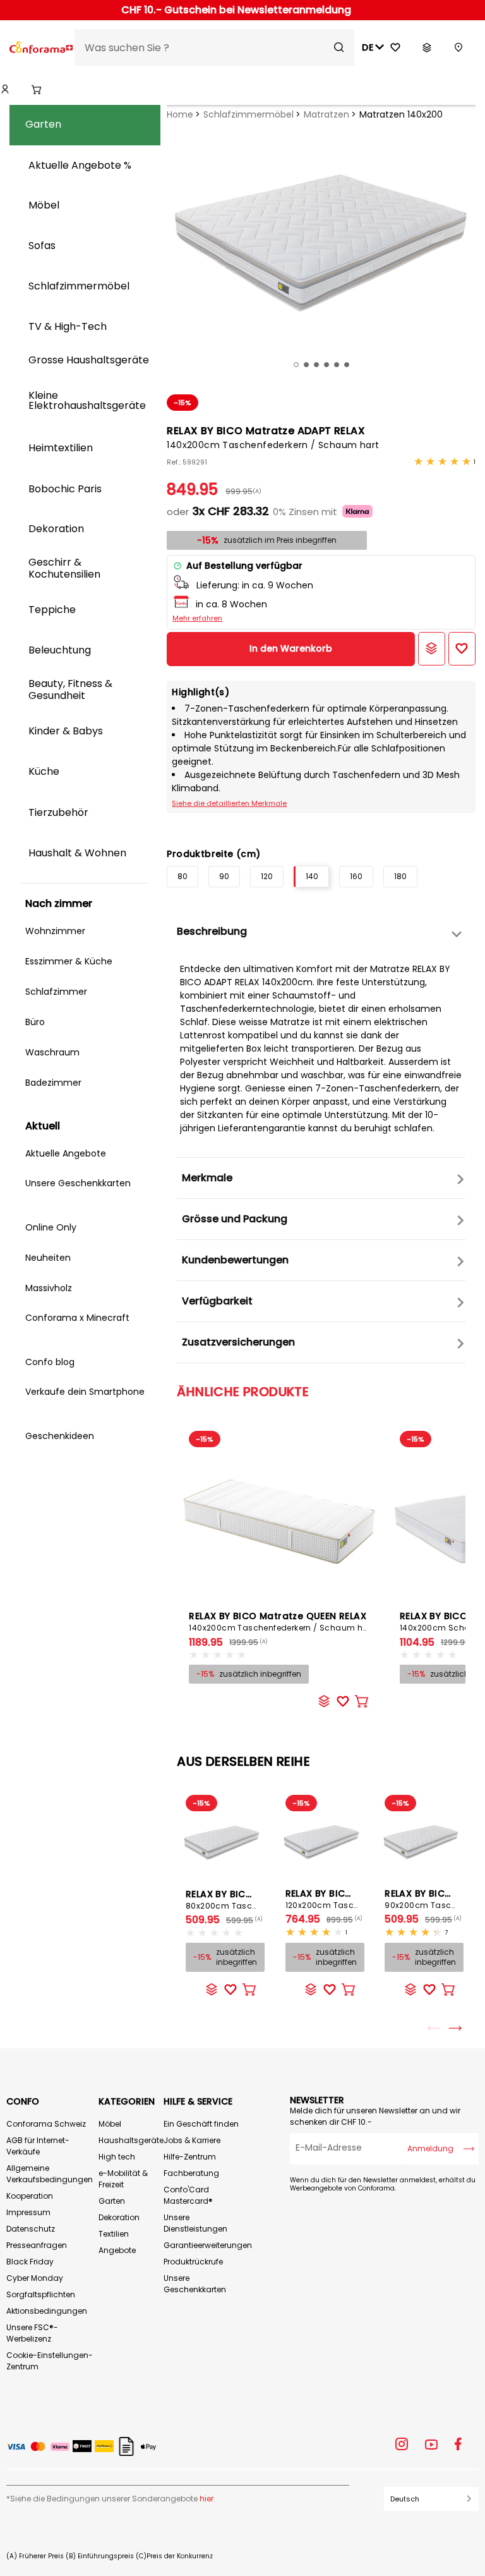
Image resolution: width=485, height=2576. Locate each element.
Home (180, 114)
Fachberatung (191, 2173)
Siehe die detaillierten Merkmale (229, 803)
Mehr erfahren (197, 618)
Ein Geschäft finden (201, 2124)
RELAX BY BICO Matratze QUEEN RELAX (280, 1621)
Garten (112, 2201)
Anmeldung (430, 2148)
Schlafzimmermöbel (248, 114)
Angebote (117, 2250)
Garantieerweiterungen (208, 2245)
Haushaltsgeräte (131, 2140)
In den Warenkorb (291, 648)
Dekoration (119, 2217)
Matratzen (326, 114)
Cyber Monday (35, 2278)
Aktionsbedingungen (47, 2311)
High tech (117, 2157)
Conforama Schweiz (46, 2124)
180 (400, 876)
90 (224, 876)
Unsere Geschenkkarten (195, 2284)
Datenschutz (31, 2229)
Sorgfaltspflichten (41, 2294)
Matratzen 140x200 (401, 114)
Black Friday (30, 2262)
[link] (5, 90)
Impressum (28, 2212)
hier (207, 2499)
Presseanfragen (37, 2245)
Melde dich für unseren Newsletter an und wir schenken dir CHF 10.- (375, 2116)
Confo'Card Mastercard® (188, 2195)
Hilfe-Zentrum (190, 2157)
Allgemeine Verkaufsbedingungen (50, 2174)
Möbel (110, 2124)
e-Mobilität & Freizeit (123, 2179)
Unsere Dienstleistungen (195, 2223)
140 (312, 876)
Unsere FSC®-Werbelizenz (32, 2333)
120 (267, 876)
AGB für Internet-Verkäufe (38, 2146)
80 (183, 876)
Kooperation (30, 2196)
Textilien (114, 2234)
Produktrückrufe (193, 2262)
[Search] (339, 47)
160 (356, 876)
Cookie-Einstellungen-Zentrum (50, 2361)
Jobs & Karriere (192, 2140)
